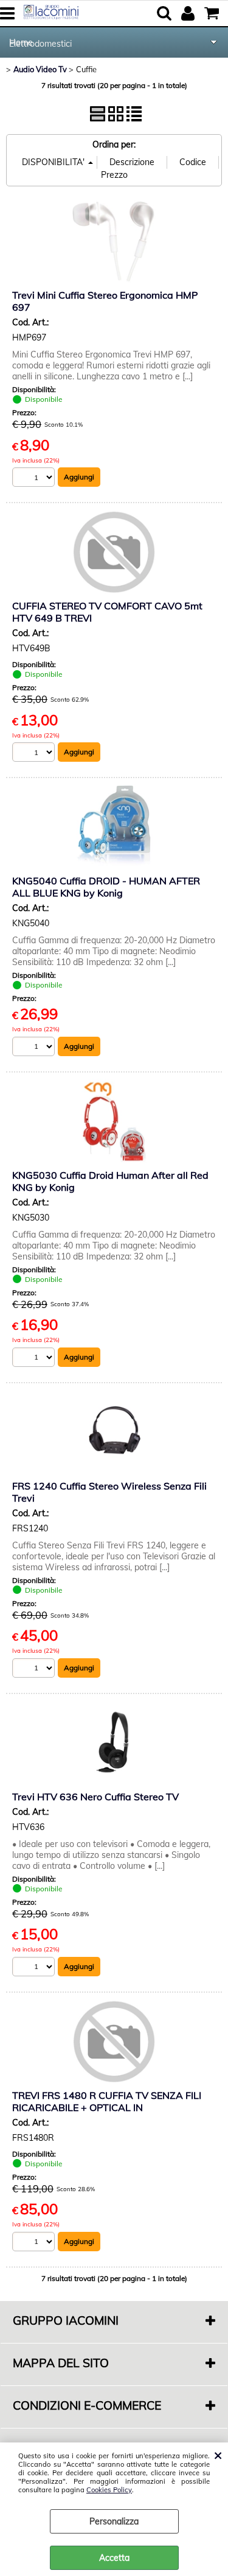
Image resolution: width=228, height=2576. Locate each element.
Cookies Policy (109, 2490)
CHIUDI (218, 2455)
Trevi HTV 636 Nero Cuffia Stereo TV (95, 1797)
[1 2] (35, 479)
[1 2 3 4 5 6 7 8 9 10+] (35, 1968)
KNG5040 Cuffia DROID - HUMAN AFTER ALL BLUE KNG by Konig (106, 887)
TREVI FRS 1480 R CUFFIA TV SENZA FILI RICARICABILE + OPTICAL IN (107, 2101)
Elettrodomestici (40, 44)
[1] (35, 2243)
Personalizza (114, 2521)
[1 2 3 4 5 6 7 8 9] (35, 754)
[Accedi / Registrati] (189, 13)
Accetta (114, 2558)
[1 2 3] (35, 1359)
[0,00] (213, 13)
